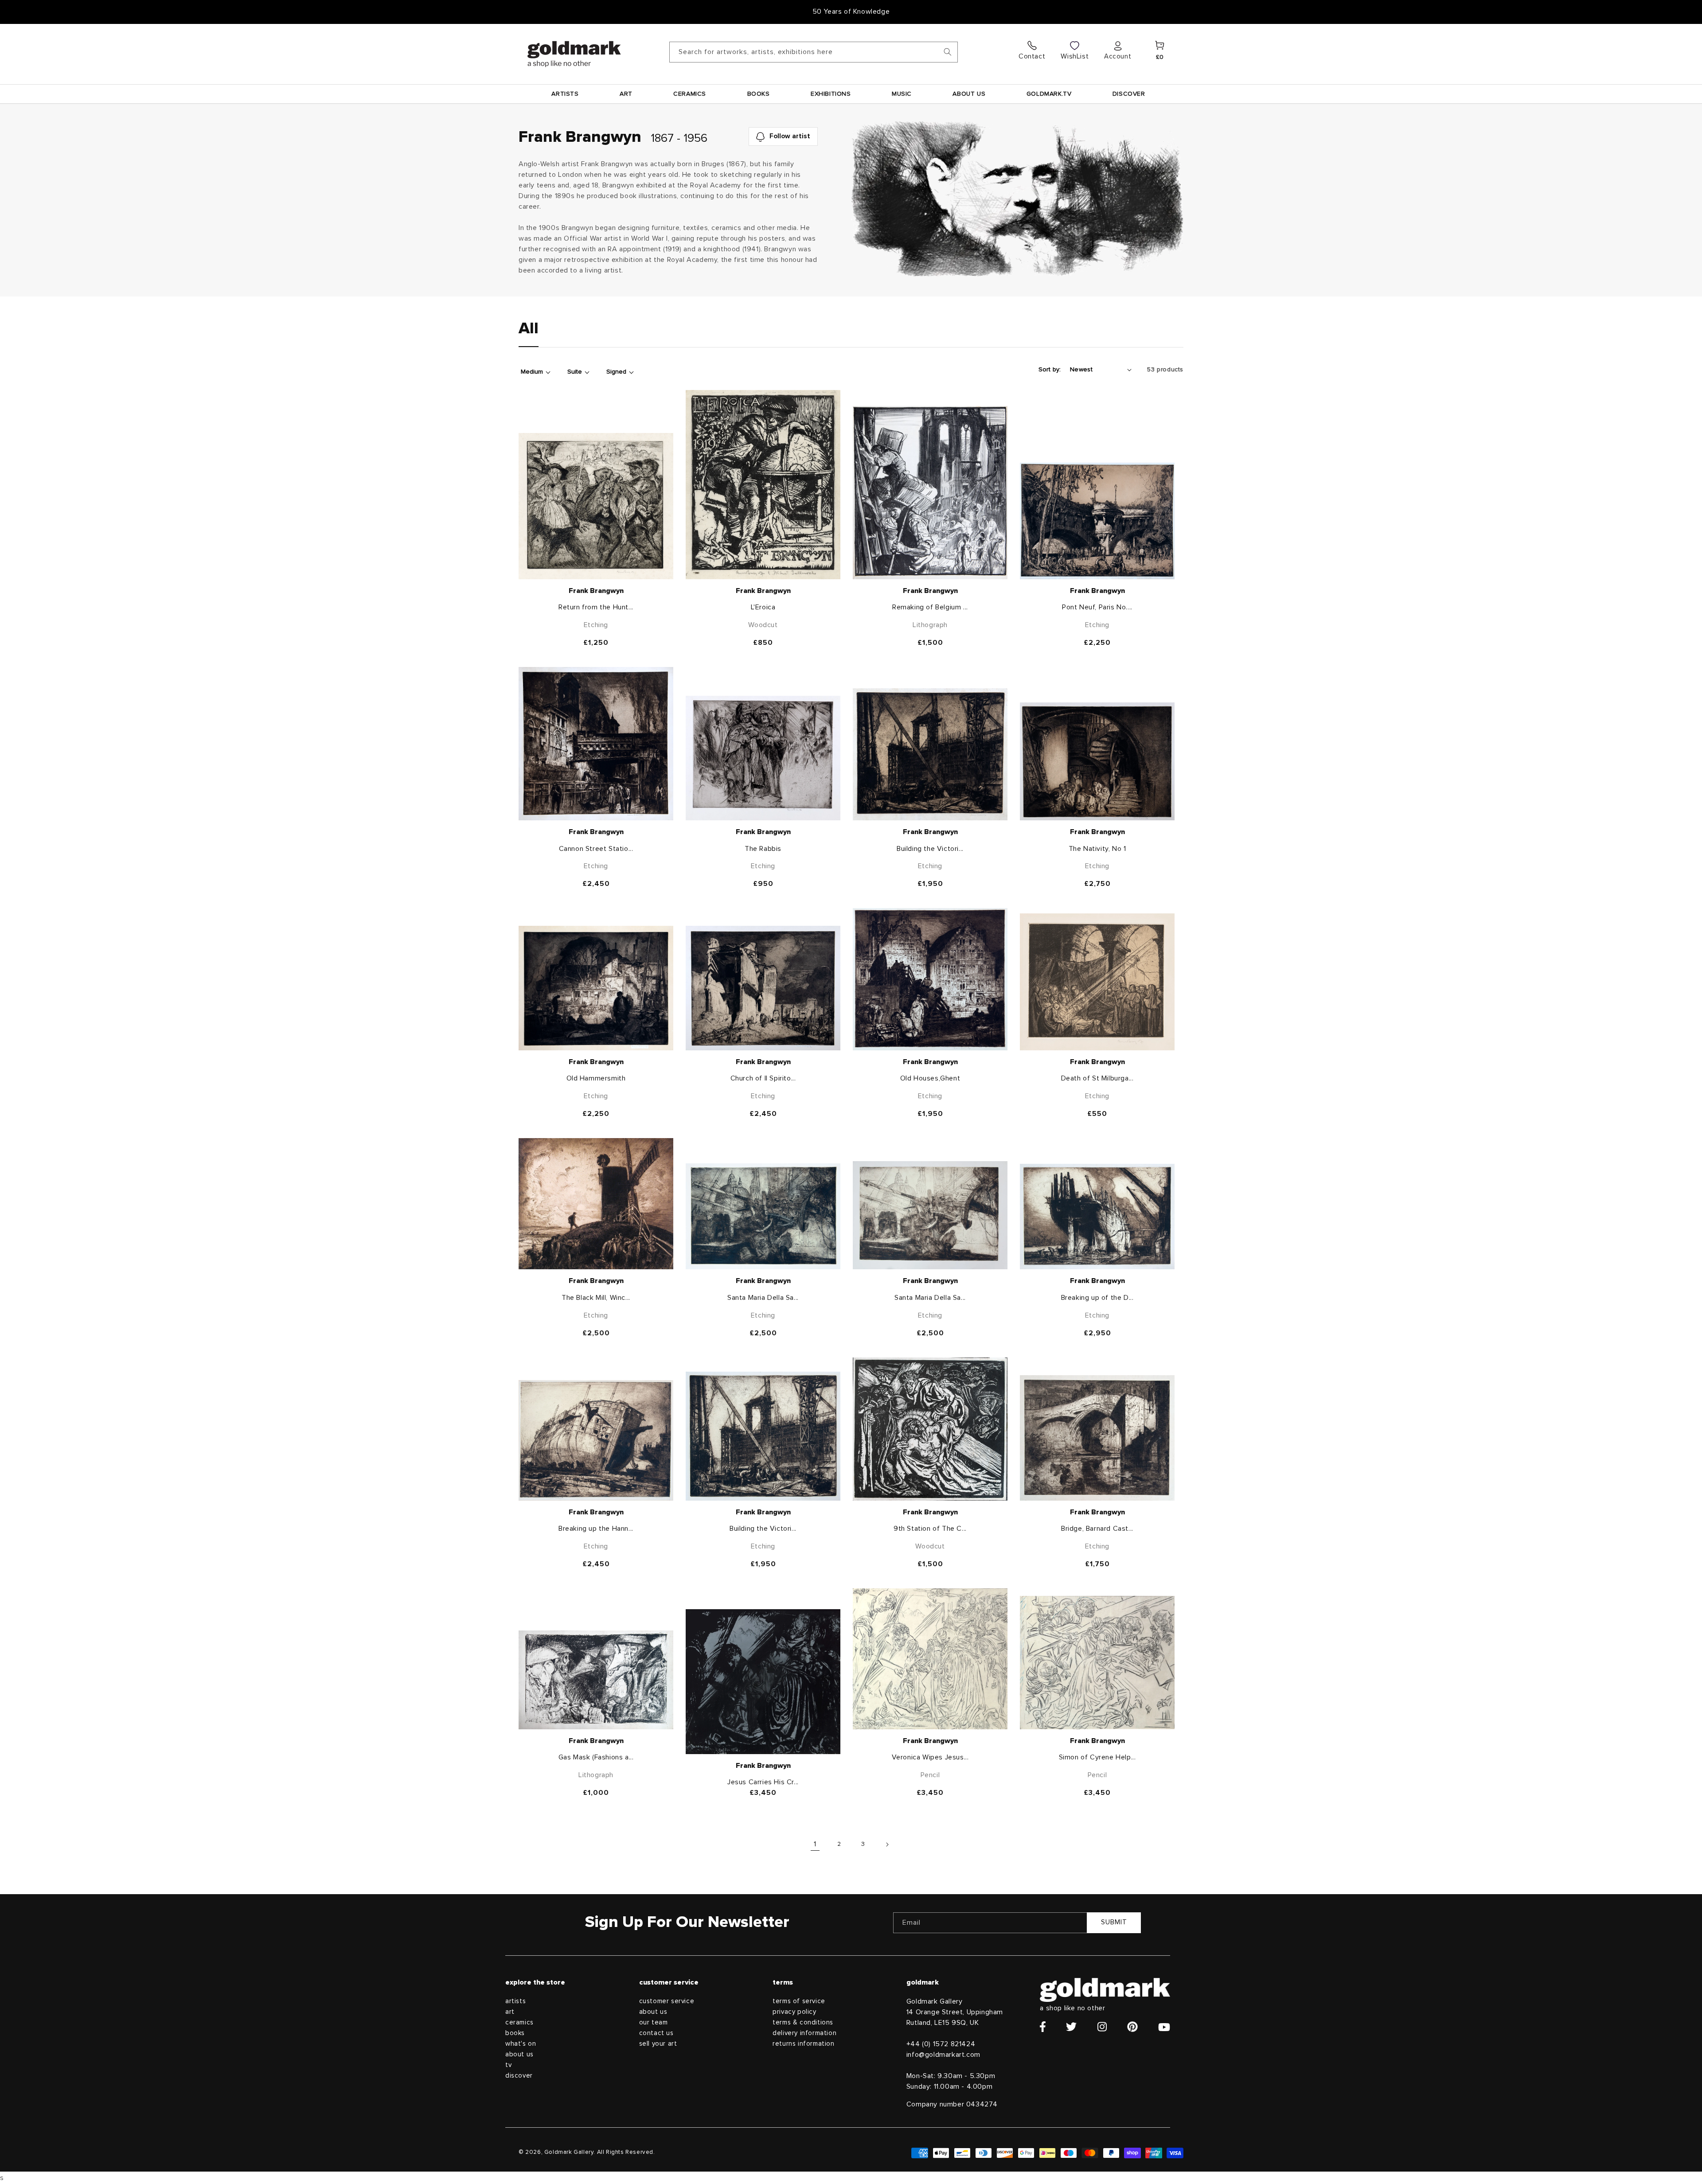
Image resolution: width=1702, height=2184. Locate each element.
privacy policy (794, 2012)
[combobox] (814, 52)
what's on (521, 2044)
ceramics (519, 2022)
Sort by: (1050, 370)
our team (654, 2022)
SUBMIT (1114, 1922)
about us (519, 2054)
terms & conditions (803, 2022)
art (510, 2012)
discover (519, 2076)
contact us (656, 2033)
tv (508, 2065)
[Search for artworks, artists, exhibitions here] (948, 52)
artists (515, 2001)
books (515, 2033)
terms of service (799, 2001)
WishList (1075, 56)
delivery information (804, 2033)
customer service (667, 2001)
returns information (803, 2044)
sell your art (658, 2044)
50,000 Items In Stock (851, 12)
